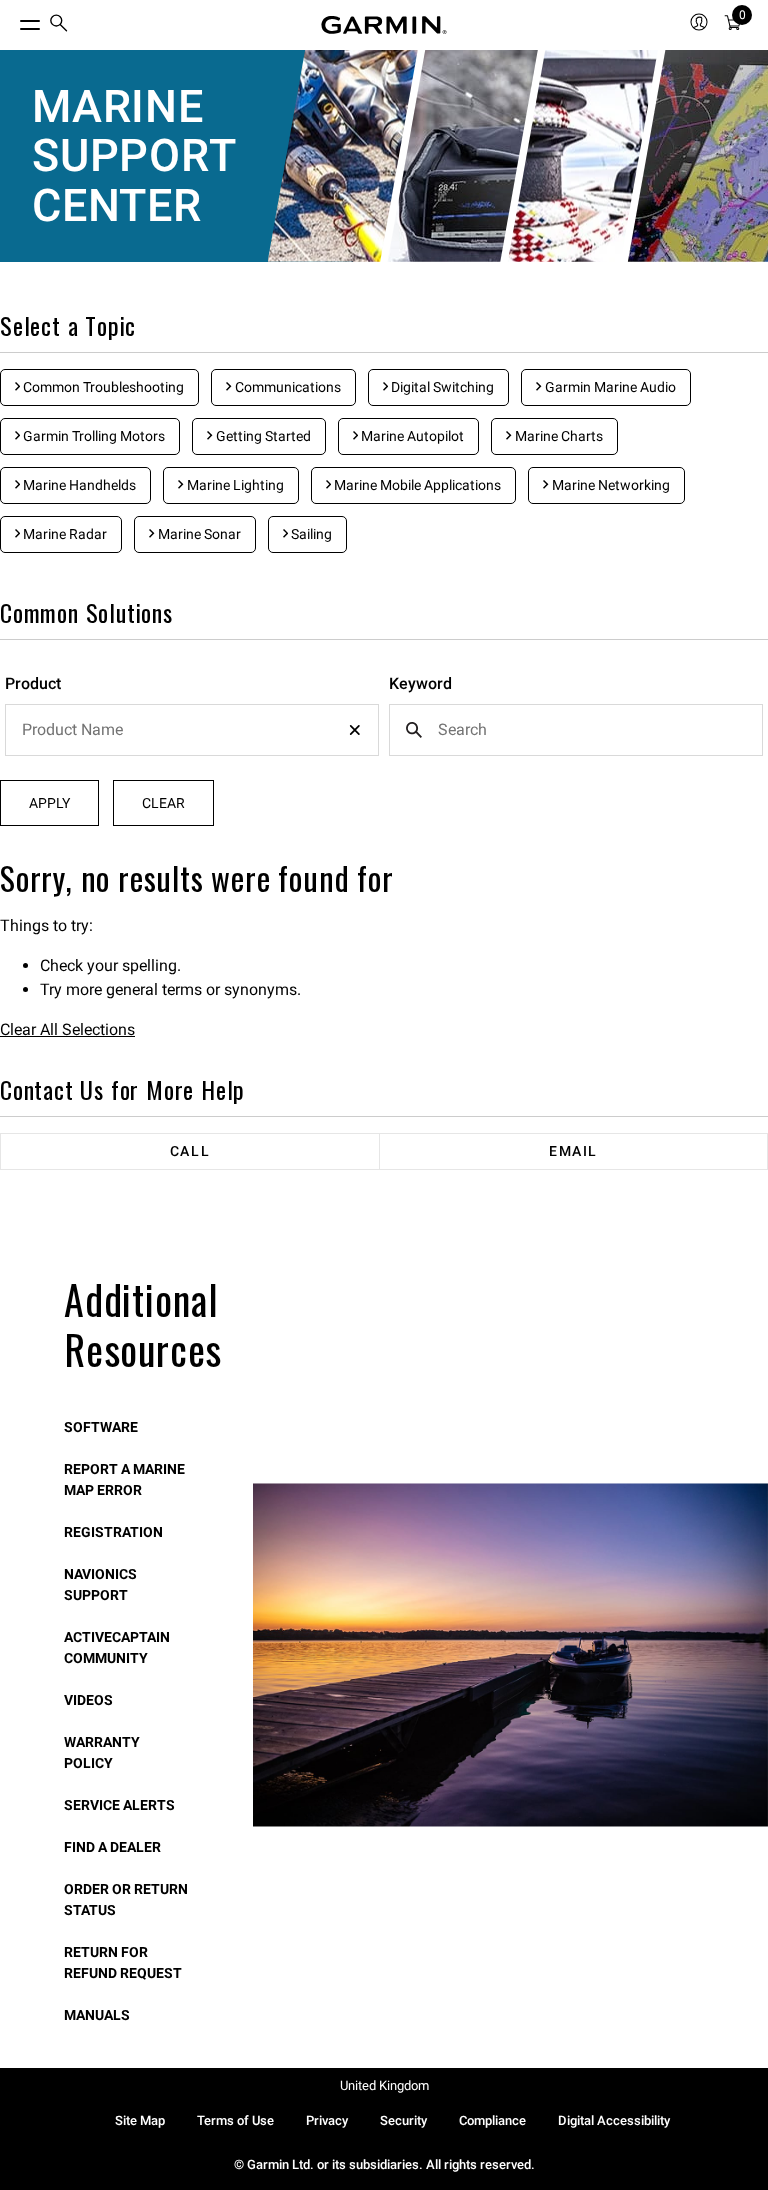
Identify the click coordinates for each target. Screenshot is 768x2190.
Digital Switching (441, 387)
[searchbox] (192, 730)
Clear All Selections (67, 1029)
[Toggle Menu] (12, 20)
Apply (49, 803)
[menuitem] (59, 25)
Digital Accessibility (614, 2120)
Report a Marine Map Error (124, 1479)
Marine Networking (609, 485)
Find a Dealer (112, 1847)
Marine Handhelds (78, 485)
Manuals (97, 2015)
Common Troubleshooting (102, 387)
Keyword (420, 683)
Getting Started (262, 436)
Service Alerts (119, 1805)
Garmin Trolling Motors (92, 436)
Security (403, 2120)
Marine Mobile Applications (416, 485)
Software (101, 1427)
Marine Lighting (234, 485)
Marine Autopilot (411, 436)
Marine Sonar (198, 534)
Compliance (492, 2120)
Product (33, 683)
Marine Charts (557, 436)
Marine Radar (63, 534)
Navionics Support (100, 1584)
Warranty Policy (102, 1752)
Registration (113, 1532)
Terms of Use (235, 2120)
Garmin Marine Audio (609, 387)
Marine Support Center (134, 156)
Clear (163, 803)
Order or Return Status (126, 1899)
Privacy (327, 2120)
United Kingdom (384, 2085)
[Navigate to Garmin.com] (384, 25)
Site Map (140, 2120)
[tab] (190, 1151)
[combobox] (192, 730)
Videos (88, 1700)
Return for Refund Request (123, 1962)
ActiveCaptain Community (117, 1647)
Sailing (310, 534)
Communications (286, 387)
